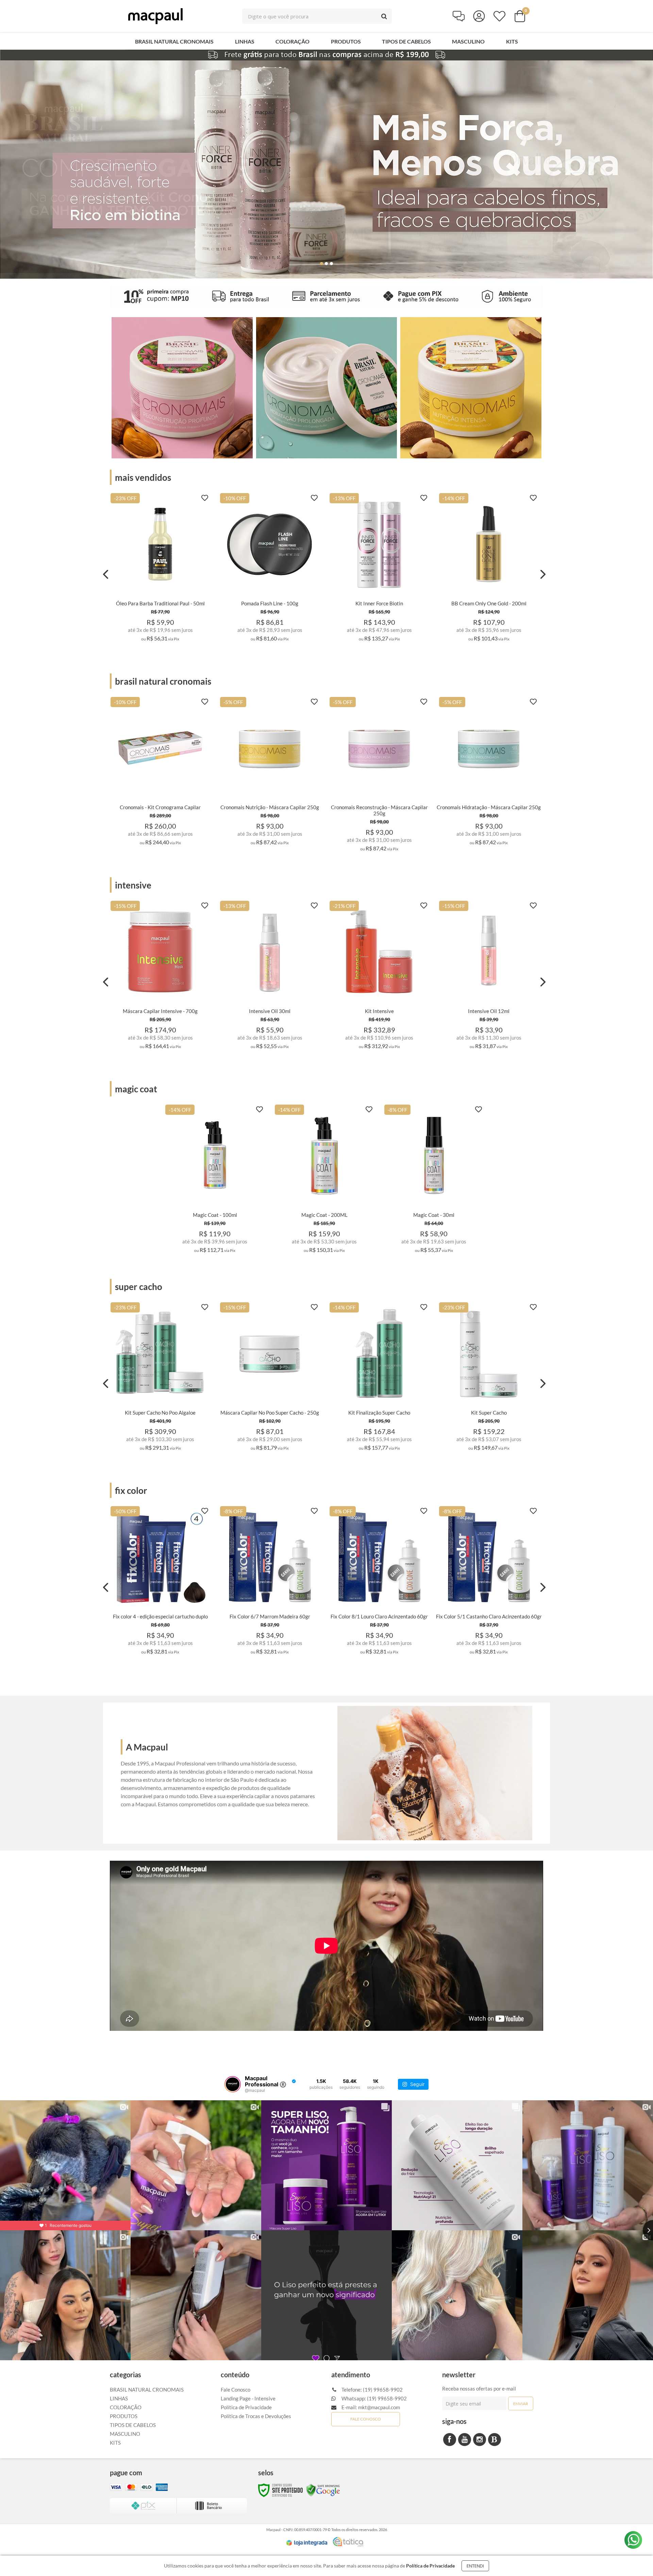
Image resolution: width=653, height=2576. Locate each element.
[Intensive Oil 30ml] (270, 977)
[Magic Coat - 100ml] (215, 1181)
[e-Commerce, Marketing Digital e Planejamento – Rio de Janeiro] (348, 2542)
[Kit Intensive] (379, 977)
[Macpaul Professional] (155, 16)
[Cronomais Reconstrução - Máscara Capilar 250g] (379, 776)
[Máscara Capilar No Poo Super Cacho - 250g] (270, 1379)
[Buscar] (384, 16)
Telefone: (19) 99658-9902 (372, 2390)
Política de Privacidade (246, 2407)
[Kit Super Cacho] (489, 1379)
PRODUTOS (124, 2416)
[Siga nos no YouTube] (465, 2440)
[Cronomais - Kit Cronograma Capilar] (160, 773)
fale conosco (366, 2419)
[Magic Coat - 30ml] (434, 1181)
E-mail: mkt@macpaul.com (370, 2407)
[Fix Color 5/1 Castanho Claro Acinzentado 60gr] (489, 1583)
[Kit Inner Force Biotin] (379, 569)
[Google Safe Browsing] (323, 2490)
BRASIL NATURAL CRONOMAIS (147, 2390)
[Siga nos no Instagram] (480, 2440)
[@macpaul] (233, 2084)
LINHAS (119, 2398)
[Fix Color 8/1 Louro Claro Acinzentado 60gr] (379, 1583)
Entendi (475, 2566)
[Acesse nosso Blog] (495, 2440)
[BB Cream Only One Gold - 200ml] (489, 569)
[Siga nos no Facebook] (450, 2440)
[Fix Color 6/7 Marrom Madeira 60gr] (270, 1583)
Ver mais (160, 639)
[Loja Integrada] (307, 2543)
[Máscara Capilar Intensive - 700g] (160, 977)
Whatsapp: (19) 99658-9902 (374, 2398)
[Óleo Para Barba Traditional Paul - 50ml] (160, 569)
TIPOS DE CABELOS (133, 2425)
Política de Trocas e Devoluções (256, 2416)
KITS (115, 2443)
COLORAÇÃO (126, 2407)
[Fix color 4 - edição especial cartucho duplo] (160, 1583)
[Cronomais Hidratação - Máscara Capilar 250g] (489, 773)
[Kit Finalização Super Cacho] (379, 1379)
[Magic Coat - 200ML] (324, 1181)
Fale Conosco (236, 2390)
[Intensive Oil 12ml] (489, 977)
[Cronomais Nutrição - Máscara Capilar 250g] (270, 773)
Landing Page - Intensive (248, 2398)
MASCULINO (125, 2434)
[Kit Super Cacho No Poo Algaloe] (160, 1379)
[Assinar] (521, 2403)
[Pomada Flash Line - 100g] (270, 569)
